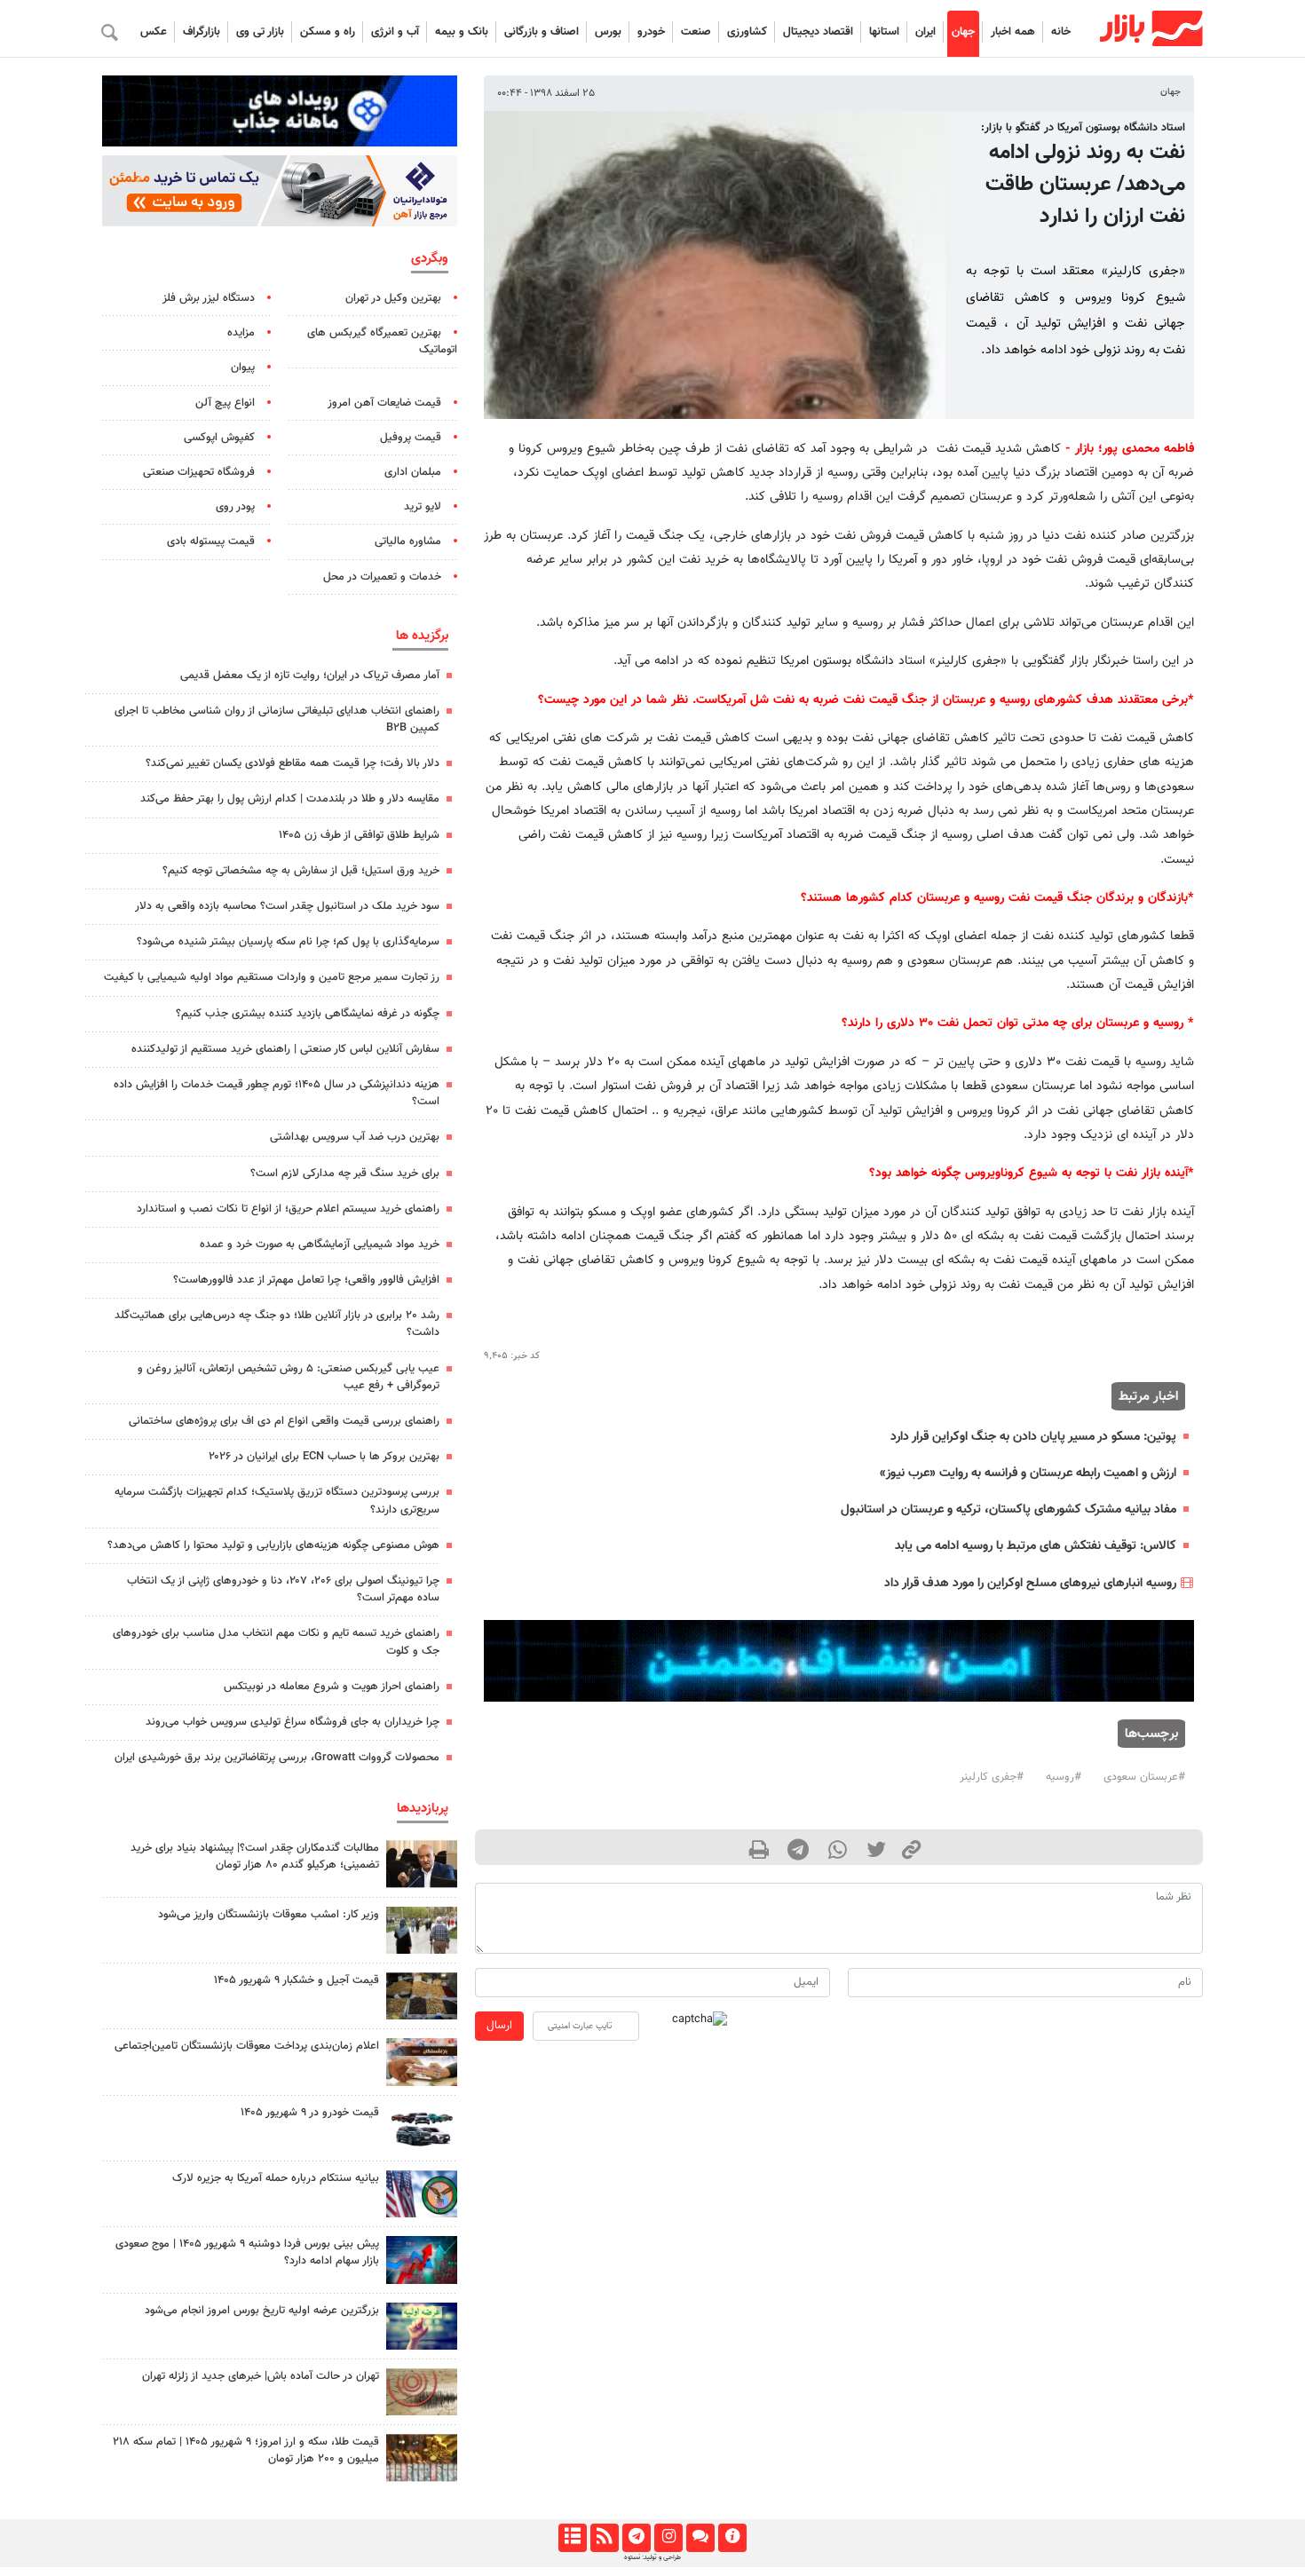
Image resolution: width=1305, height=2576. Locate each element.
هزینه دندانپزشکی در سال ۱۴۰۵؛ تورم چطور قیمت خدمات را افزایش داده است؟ (277, 1093)
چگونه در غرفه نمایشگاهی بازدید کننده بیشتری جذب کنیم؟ (308, 1014)
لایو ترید (423, 507)
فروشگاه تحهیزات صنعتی (199, 472)
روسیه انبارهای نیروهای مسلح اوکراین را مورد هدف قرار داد (1030, 1583)
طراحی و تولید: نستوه (652, 2557)
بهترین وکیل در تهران (393, 298)
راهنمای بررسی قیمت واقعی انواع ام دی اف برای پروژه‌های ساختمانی (284, 1421)
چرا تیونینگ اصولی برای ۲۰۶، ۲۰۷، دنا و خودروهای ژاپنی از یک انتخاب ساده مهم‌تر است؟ (283, 1589)
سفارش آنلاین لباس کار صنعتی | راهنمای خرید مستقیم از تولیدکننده (285, 1049)
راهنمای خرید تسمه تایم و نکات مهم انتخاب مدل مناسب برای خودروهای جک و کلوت (276, 1642)
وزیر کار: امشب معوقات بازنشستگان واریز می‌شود (269, 1915)
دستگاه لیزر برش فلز (209, 298)
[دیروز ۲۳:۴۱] (422, 2260)
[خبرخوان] (604, 2538)
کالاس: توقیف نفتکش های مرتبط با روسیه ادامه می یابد (1036, 1546)
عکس (154, 32)
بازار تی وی (260, 32)
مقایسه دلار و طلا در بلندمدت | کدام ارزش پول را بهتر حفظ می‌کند (290, 799)
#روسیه (1064, 1777)
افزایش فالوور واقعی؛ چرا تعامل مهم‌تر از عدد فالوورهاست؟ (306, 1280)
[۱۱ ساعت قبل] (422, 1930)
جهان (963, 32)
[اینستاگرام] (668, 2538)
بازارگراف (202, 32)
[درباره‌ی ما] (732, 2538)
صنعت (696, 32)
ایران (925, 32)
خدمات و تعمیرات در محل (382, 577)
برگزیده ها (422, 636)
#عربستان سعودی (1144, 1777)
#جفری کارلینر (992, 1777)
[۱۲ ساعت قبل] (422, 2128)
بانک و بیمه (462, 32)
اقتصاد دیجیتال (818, 32)
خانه (1061, 32)
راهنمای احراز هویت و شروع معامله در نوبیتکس (332, 1687)
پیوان (243, 367)
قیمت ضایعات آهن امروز (384, 403)
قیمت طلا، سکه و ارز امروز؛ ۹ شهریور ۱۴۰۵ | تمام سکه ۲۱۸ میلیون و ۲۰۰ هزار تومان (246, 2450)
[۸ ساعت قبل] (422, 2457)
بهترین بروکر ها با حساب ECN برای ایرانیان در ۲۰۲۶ (324, 1457)
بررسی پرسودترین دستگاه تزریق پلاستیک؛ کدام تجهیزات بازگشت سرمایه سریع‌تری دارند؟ (277, 1501)
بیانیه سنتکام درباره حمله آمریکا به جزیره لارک (276, 2178)
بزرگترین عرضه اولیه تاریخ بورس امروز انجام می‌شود (262, 2311)
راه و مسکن (328, 32)
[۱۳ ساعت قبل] (422, 2194)
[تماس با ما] (700, 2538)
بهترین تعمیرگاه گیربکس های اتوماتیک (382, 341)
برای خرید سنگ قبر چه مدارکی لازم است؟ (345, 1173)
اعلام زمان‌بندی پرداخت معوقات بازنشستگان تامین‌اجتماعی (247, 2046)
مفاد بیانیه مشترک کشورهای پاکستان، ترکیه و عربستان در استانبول (1008, 1509)
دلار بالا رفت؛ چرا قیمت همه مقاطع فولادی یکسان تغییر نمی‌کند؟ (293, 763)
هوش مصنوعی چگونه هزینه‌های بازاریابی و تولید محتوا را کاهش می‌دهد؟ (273, 1545)
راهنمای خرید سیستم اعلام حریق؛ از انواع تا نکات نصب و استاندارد (288, 1209)
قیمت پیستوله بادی (211, 541)
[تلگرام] (636, 2538)
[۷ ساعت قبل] (422, 2062)
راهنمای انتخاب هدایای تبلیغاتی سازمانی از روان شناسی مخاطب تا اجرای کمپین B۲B (277, 719)
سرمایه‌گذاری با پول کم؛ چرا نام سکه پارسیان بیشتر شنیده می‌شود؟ (288, 942)
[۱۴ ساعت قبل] (422, 2326)
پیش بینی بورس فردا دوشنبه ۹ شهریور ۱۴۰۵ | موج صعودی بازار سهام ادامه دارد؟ (247, 2252)
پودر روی (235, 507)
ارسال (499, 2026)
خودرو (651, 32)
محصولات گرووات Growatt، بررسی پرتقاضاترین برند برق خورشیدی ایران (277, 1758)
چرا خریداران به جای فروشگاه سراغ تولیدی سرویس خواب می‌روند (293, 1722)
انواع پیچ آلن (225, 403)
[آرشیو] (572, 2538)
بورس (608, 32)
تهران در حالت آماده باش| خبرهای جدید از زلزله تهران (261, 2376)
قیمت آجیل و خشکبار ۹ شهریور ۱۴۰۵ (297, 1980)
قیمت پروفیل (411, 438)
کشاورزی (747, 32)
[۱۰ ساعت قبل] (422, 1864)
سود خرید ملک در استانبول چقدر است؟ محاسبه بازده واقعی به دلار (287, 906)
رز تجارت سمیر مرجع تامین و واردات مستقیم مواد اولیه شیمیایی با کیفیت (272, 977)
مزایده (241, 333)
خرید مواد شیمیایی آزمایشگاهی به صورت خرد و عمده (320, 1245)
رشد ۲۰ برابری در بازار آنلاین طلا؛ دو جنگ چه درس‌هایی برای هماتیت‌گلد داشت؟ (277, 1324)
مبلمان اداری (413, 472)
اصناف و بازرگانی (542, 32)
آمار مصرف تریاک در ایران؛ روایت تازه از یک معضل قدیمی (310, 676)
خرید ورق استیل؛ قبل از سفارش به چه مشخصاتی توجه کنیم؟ (301, 871)
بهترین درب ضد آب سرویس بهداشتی (355, 1137)
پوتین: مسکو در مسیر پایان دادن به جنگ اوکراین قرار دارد (1033, 1437)
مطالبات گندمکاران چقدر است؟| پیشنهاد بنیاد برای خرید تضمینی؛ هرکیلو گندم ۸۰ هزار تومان (255, 1857)
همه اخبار (1013, 32)
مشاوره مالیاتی (408, 541)
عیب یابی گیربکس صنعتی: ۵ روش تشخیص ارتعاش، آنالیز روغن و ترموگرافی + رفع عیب (289, 1377)
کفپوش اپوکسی (219, 438)
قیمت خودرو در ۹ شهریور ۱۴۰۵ (310, 2113)
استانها (884, 32)
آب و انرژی (395, 32)
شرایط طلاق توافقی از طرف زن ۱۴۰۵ (359, 835)
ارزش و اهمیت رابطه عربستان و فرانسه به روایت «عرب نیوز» (1028, 1473)
